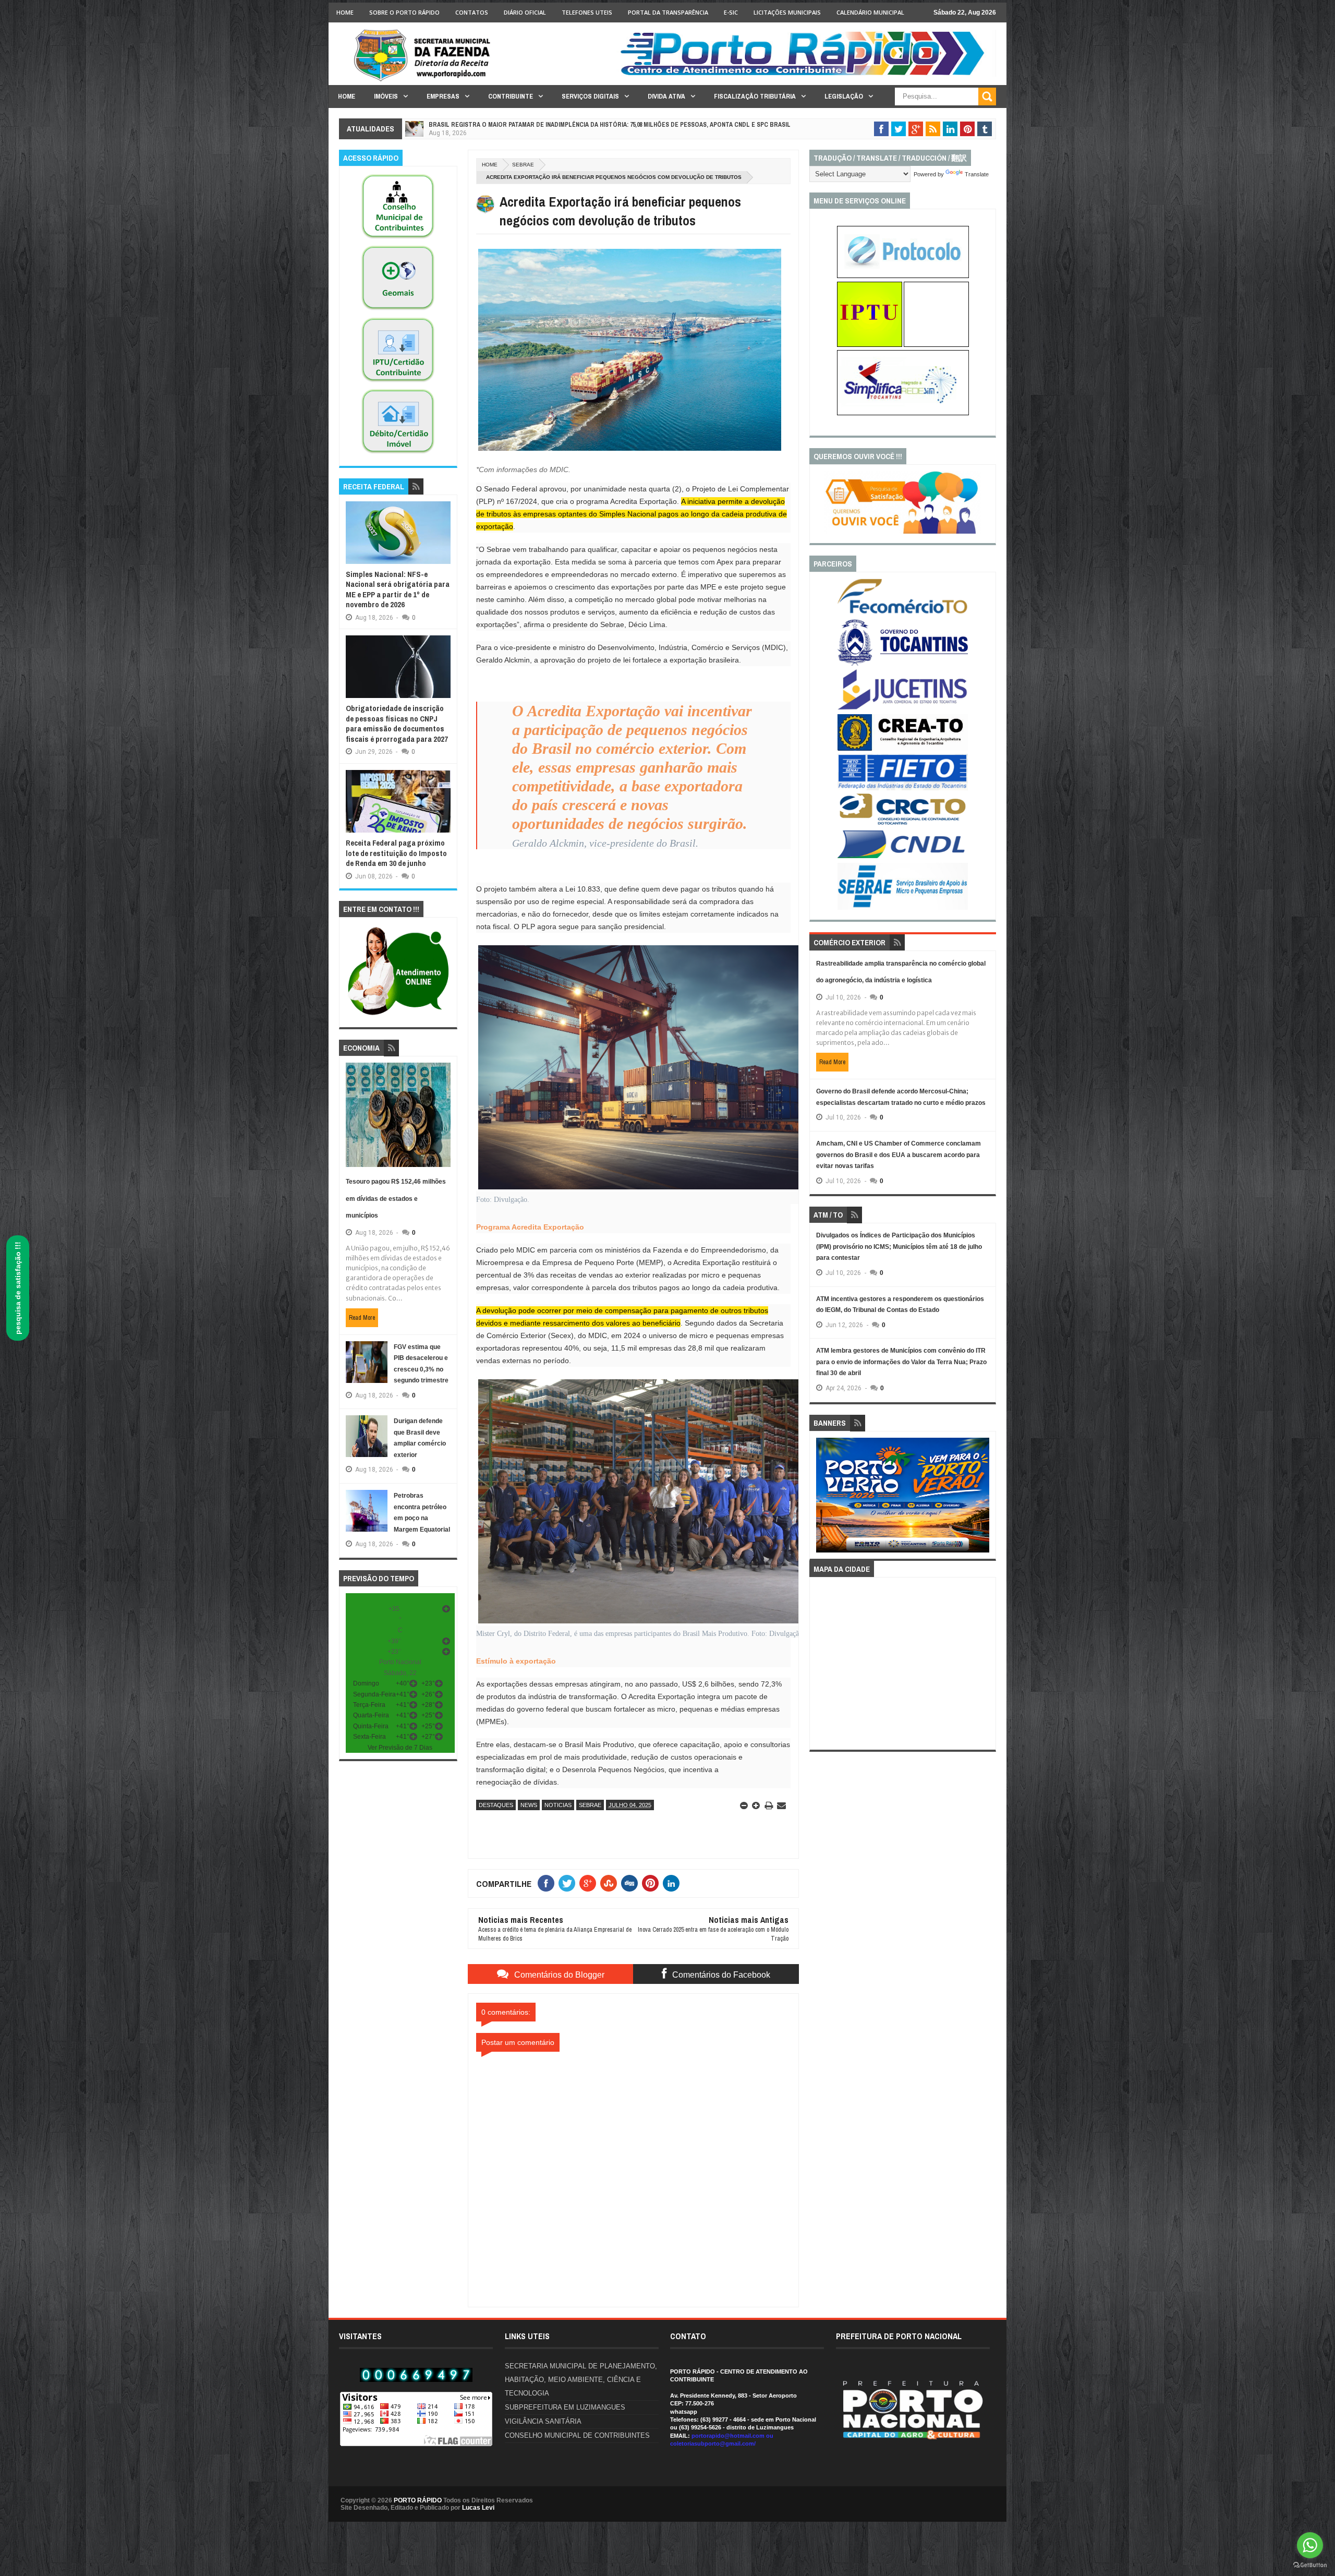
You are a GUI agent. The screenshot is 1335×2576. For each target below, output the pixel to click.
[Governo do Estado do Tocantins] (903, 664)
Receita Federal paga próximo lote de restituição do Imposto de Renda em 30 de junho (396, 853)
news (529, 1805)
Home (345, 12)
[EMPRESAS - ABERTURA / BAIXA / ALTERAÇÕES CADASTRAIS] (903, 413)
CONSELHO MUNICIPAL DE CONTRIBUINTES (577, 2435)
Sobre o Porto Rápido (404, 12)
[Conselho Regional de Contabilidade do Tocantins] (903, 823)
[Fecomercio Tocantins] (903, 613)
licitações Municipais (787, 12)
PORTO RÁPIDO (418, 2500)
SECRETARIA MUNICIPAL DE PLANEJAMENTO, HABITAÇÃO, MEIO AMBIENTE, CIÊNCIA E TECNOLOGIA (581, 2380)
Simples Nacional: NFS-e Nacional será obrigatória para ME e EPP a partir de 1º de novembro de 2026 (398, 589)
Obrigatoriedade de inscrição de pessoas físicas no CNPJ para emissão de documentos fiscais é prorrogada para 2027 (397, 724)
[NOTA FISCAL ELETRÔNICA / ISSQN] (936, 345)
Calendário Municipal (870, 12)
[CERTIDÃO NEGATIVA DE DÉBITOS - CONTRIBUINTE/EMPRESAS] (398, 382)
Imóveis (386, 96)
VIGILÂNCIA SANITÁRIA (543, 2421)
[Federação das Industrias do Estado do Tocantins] (903, 788)
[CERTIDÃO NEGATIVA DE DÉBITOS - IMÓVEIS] (398, 454)
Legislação (844, 96)
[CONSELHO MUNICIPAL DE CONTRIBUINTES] (398, 239)
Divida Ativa (666, 96)
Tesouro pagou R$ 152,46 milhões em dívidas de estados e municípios (396, 1199)
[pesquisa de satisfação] (903, 532)
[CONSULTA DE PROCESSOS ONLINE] (903, 276)
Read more (362, 1318)
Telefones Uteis (587, 12)
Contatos (472, 12)
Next (984, 1498)
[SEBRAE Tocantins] (903, 908)
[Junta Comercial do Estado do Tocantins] (903, 708)
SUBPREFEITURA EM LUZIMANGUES (565, 2407)
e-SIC (731, 12)
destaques (496, 1805)
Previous (822, 1498)
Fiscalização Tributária (755, 96)
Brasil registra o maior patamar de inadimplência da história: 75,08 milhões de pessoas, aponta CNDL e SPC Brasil (610, 125)
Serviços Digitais (590, 96)
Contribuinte (511, 96)
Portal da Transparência (668, 12)
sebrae (523, 165)
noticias (558, 1805)
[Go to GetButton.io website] (1310, 2565)
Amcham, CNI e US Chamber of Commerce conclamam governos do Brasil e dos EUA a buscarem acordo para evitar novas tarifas (899, 1155)
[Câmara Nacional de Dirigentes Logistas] (903, 858)
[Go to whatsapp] (1310, 2545)
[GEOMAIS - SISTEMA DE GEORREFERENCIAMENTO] (398, 310)
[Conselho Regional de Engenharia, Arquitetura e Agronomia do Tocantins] (903, 749)
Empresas (443, 96)
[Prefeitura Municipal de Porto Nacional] (806, 75)
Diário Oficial (525, 12)
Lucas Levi (478, 2508)
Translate (977, 174)
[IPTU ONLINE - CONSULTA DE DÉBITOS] (870, 345)
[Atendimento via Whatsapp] (398, 1016)
